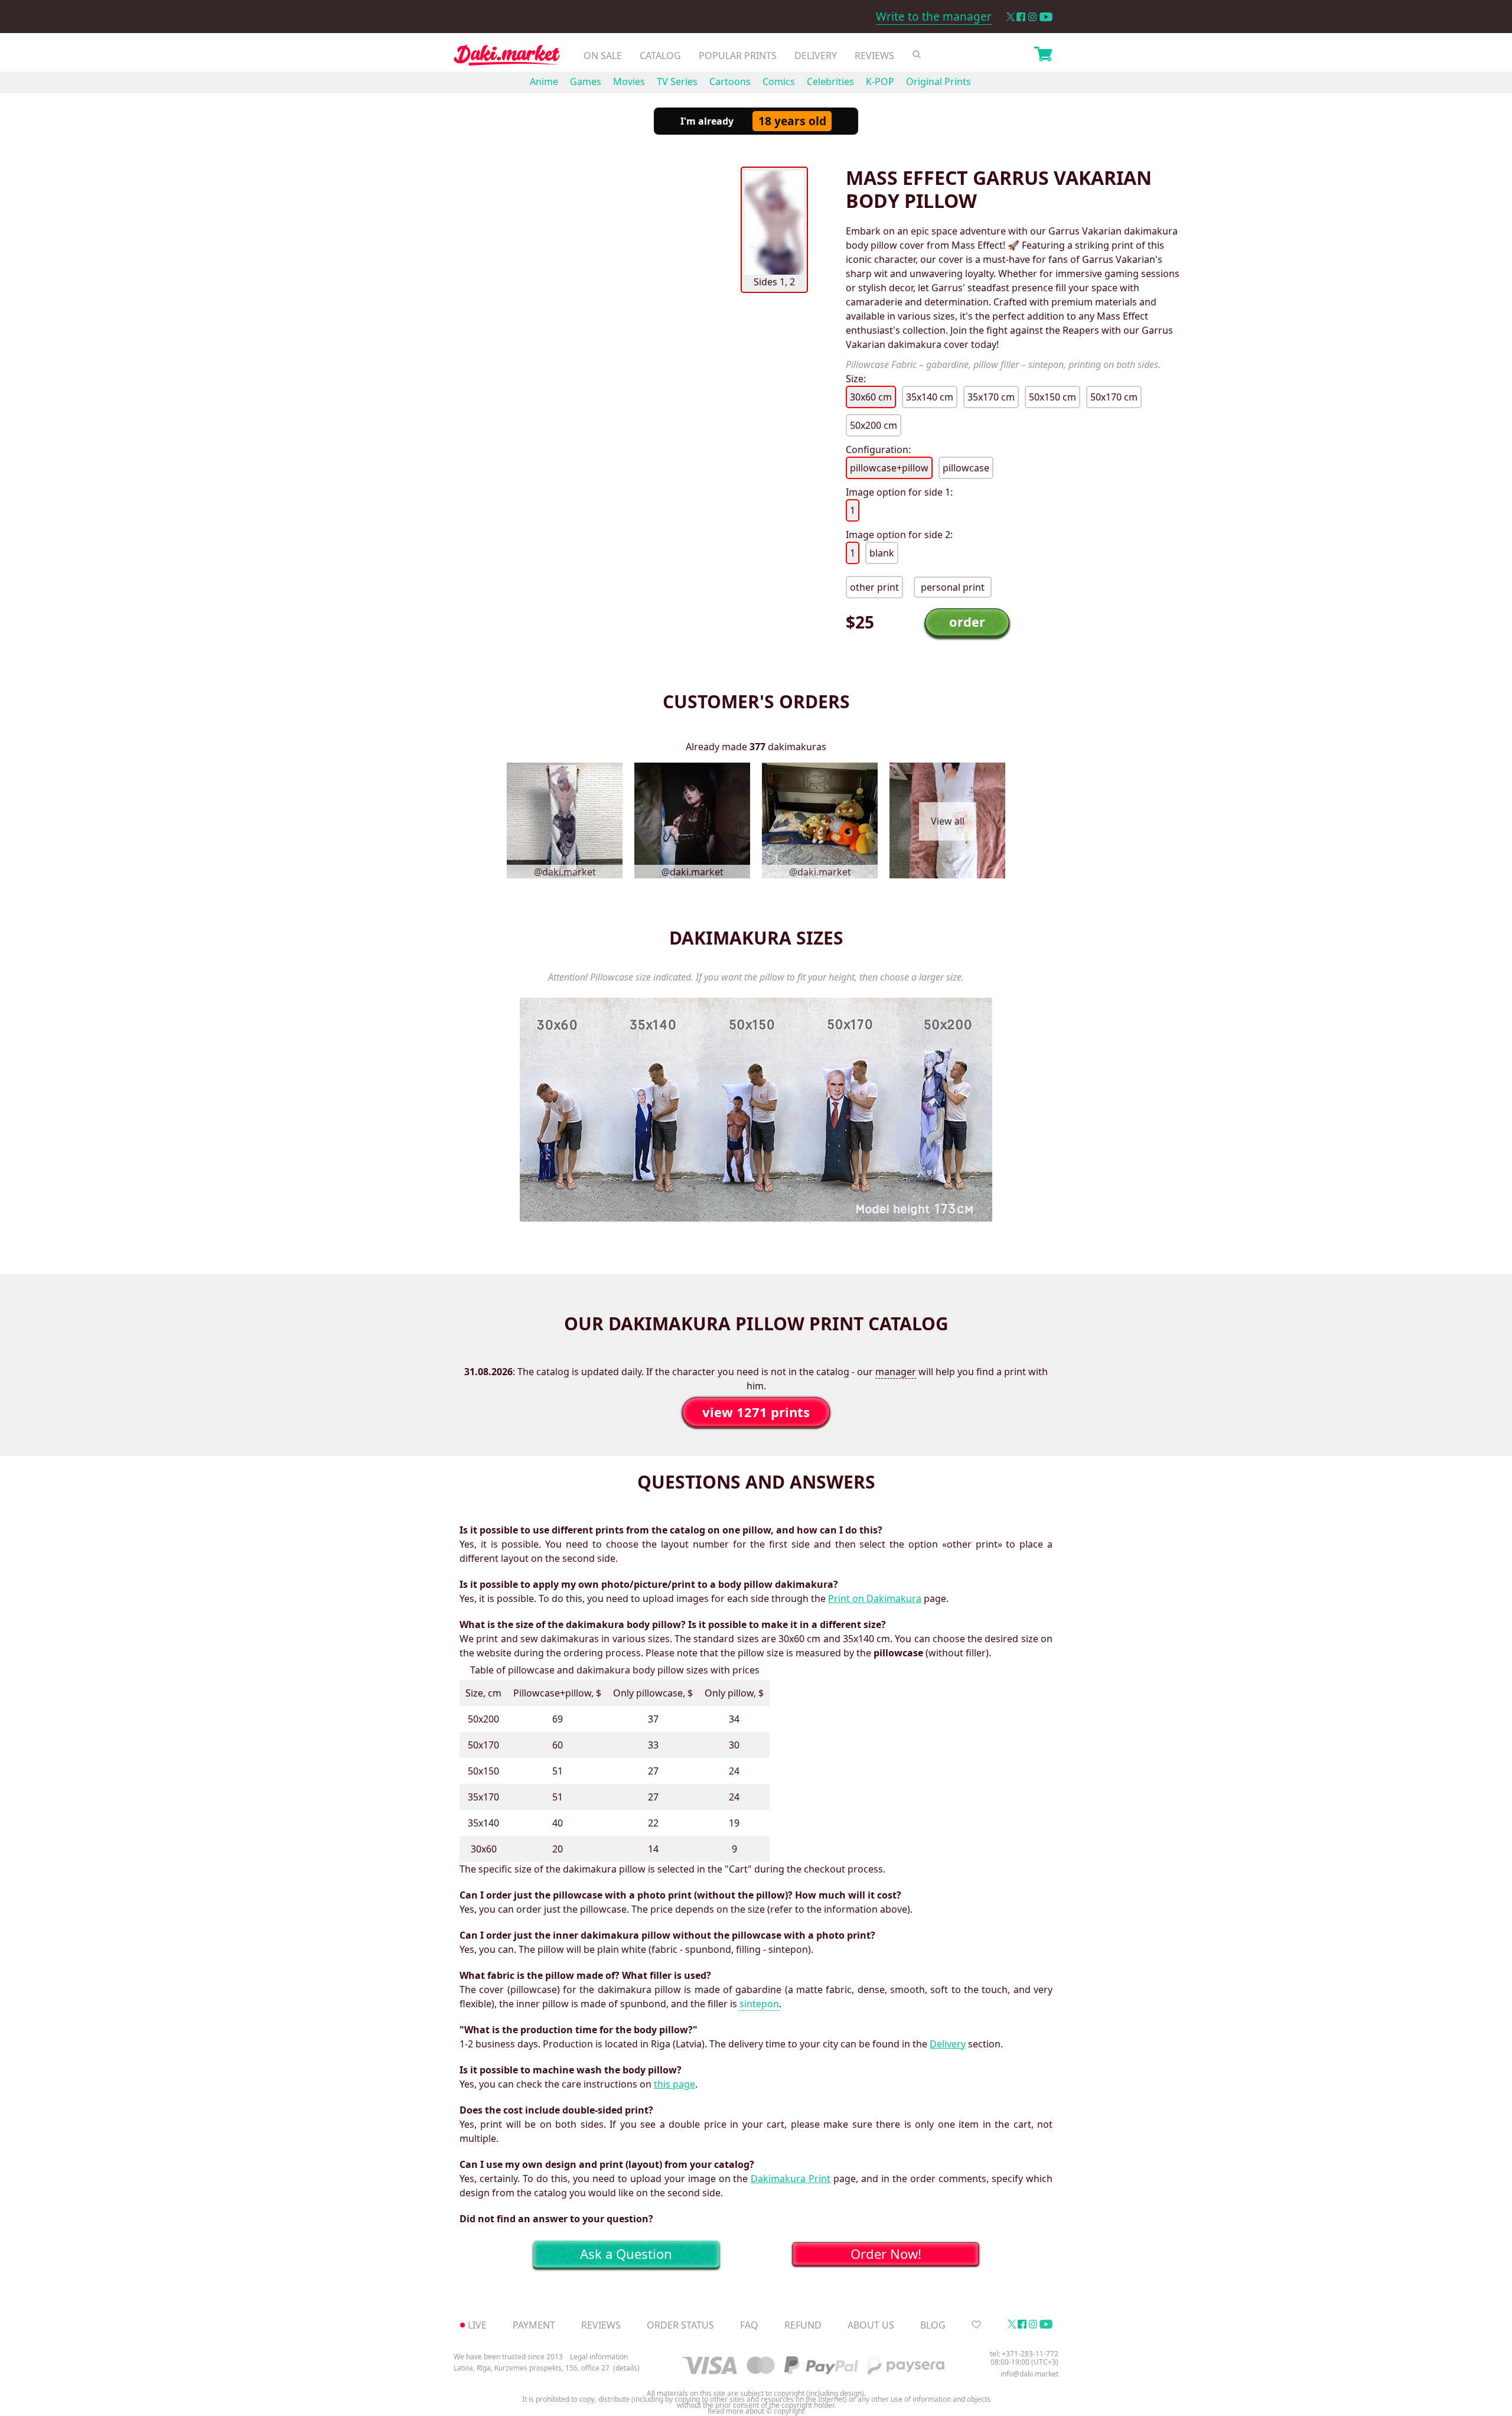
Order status (680, 2325)
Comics (779, 82)
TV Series (677, 82)
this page (674, 2084)
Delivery (816, 56)
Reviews (874, 56)
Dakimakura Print (791, 2179)
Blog (933, 2325)
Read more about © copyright (756, 2411)
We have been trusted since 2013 (508, 2357)
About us (871, 2325)
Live (477, 2325)
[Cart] (1043, 56)
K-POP (880, 82)
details (626, 2368)
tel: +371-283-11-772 (1024, 2354)
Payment (534, 2325)
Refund (803, 2325)
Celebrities (830, 82)
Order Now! (886, 2254)
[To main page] (507, 58)
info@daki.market (1029, 2374)
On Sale (603, 56)
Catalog (660, 56)
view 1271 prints (756, 1412)
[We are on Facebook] (1021, 17)
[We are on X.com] (1010, 17)
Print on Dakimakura (875, 1598)
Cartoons (730, 82)
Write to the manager (934, 17)
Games (586, 82)
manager (896, 1372)
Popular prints (738, 56)
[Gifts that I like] (976, 2325)
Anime (544, 82)
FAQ (749, 2325)
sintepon (759, 2004)
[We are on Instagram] (1032, 17)
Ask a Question (626, 2254)
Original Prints (939, 82)
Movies (629, 82)
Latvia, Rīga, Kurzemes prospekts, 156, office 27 (532, 2368)
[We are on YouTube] (1046, 17)
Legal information (599, 2357)
